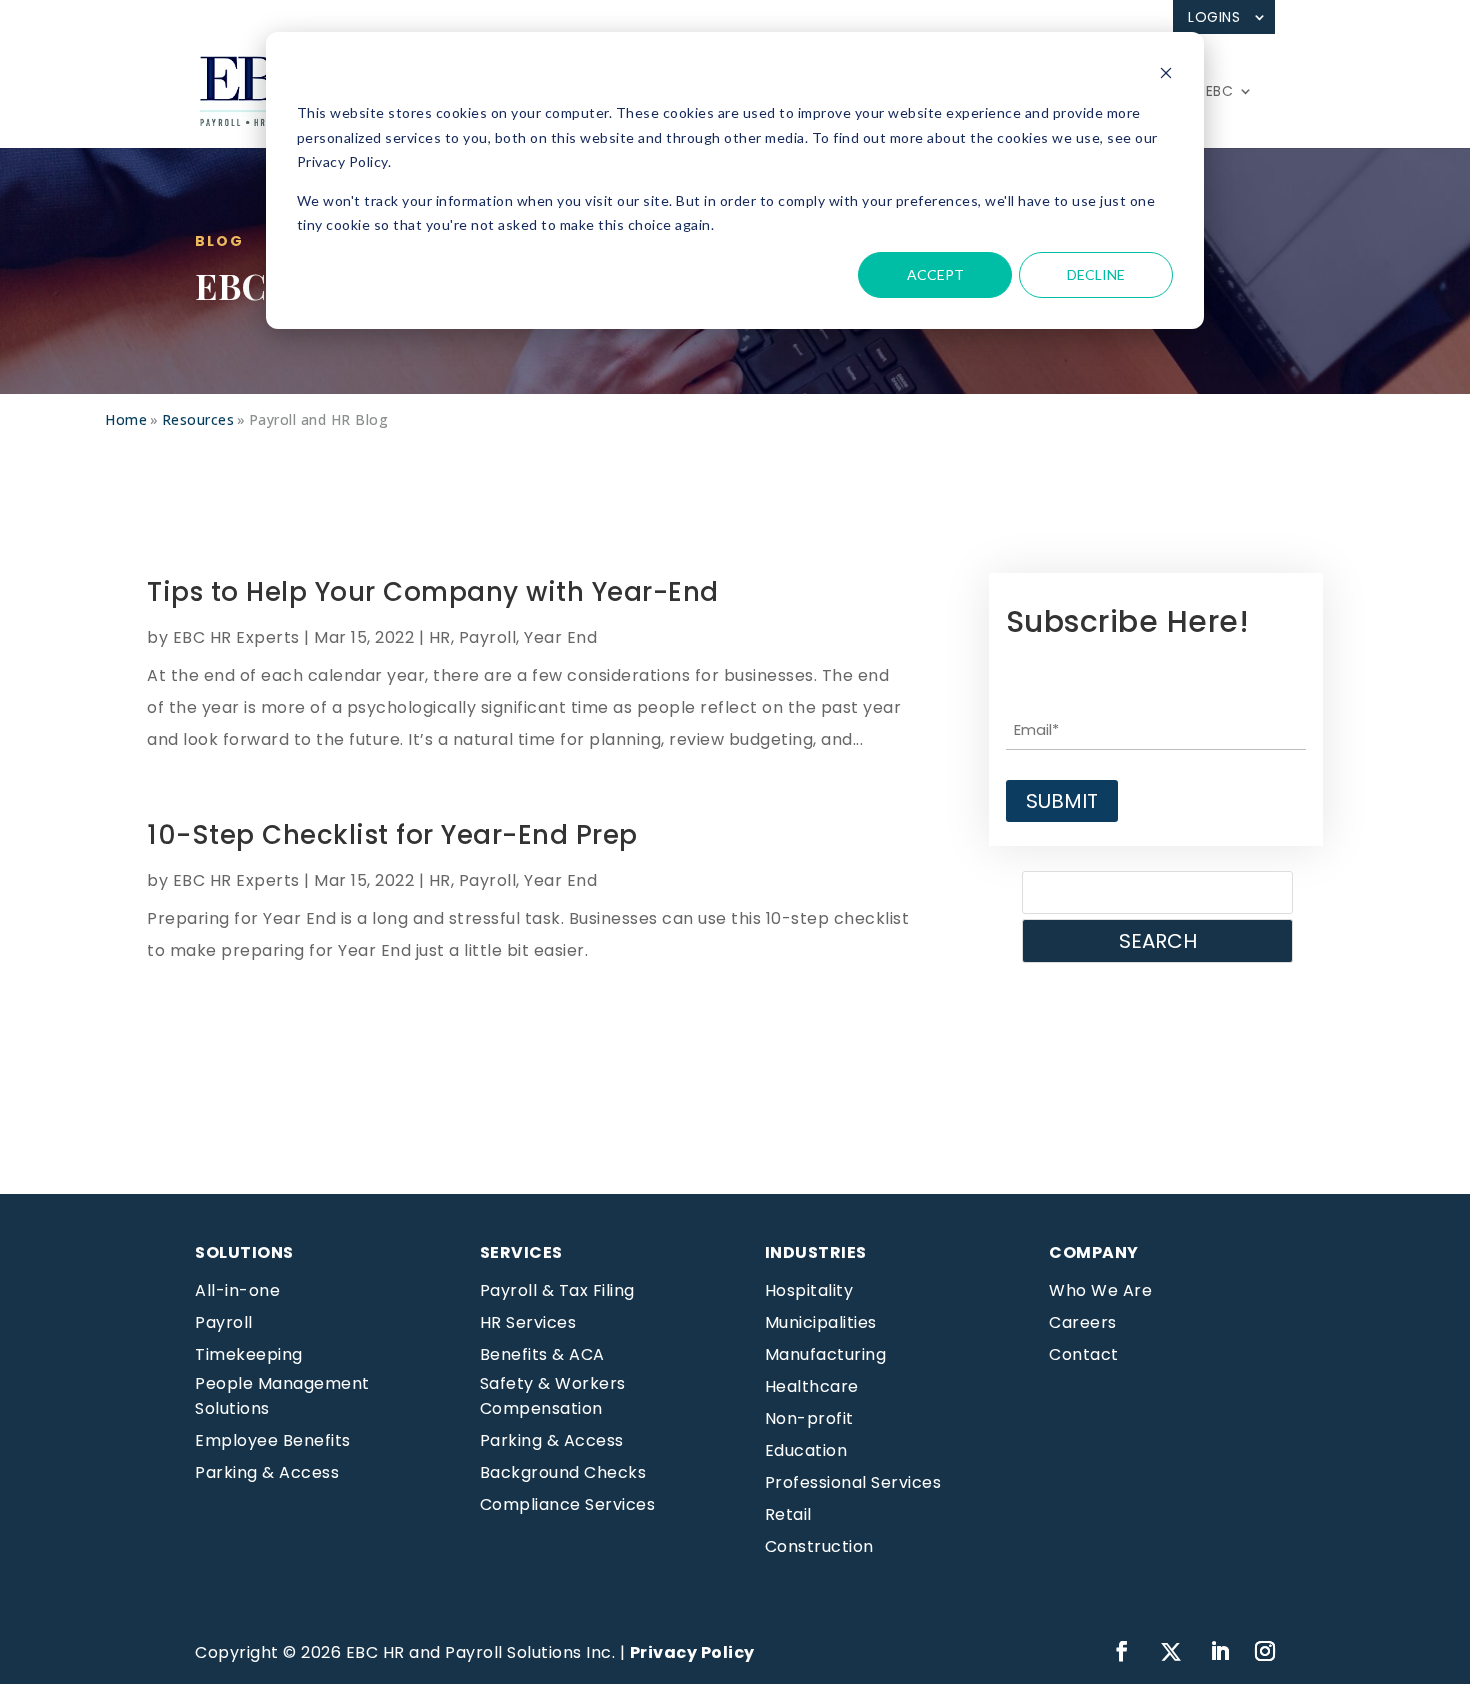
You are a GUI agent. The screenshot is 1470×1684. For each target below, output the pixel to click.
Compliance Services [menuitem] (568, 1504)
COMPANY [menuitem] (1094, 1252)
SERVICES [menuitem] (521, 1252)
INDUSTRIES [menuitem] (816, 1252)
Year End (560, 637)
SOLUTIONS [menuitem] (244, 1252)
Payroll (488, 637)
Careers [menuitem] (1083, 1322)
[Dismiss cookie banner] (1166, 75)
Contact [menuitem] (1084, 1354)
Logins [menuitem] (1214, 17)
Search (1158, 941)
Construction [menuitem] (819, 1546)
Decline (1096, 274)
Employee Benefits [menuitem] (273, 1440)
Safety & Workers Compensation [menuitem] (553, 1396)
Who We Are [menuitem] (1100, 1290)
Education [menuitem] (806, 1450)
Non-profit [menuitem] (809, 1418)
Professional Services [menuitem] (853, 1482)
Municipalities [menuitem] (821, 1322)
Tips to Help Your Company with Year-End (433, 592)
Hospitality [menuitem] (809, 1290)
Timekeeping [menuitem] (249, 1354)
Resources (198, 419)
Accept (935, 274)
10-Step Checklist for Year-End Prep (392, 835)
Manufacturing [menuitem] (826, 1354)
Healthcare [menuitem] (812, 1386)
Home (126, 419)
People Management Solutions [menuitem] (282, 1396)
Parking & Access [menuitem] (267, 1472)
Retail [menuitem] (788, 1514)
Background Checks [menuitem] (563, 1472)
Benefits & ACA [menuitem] (542, 1354)
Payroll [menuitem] (224, 1322)
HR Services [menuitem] (528, 1322)
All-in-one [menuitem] (237, 1290)
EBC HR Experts (236, 637)
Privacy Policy (692, 1652)
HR (440, 637)
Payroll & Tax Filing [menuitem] (557, 1290)
